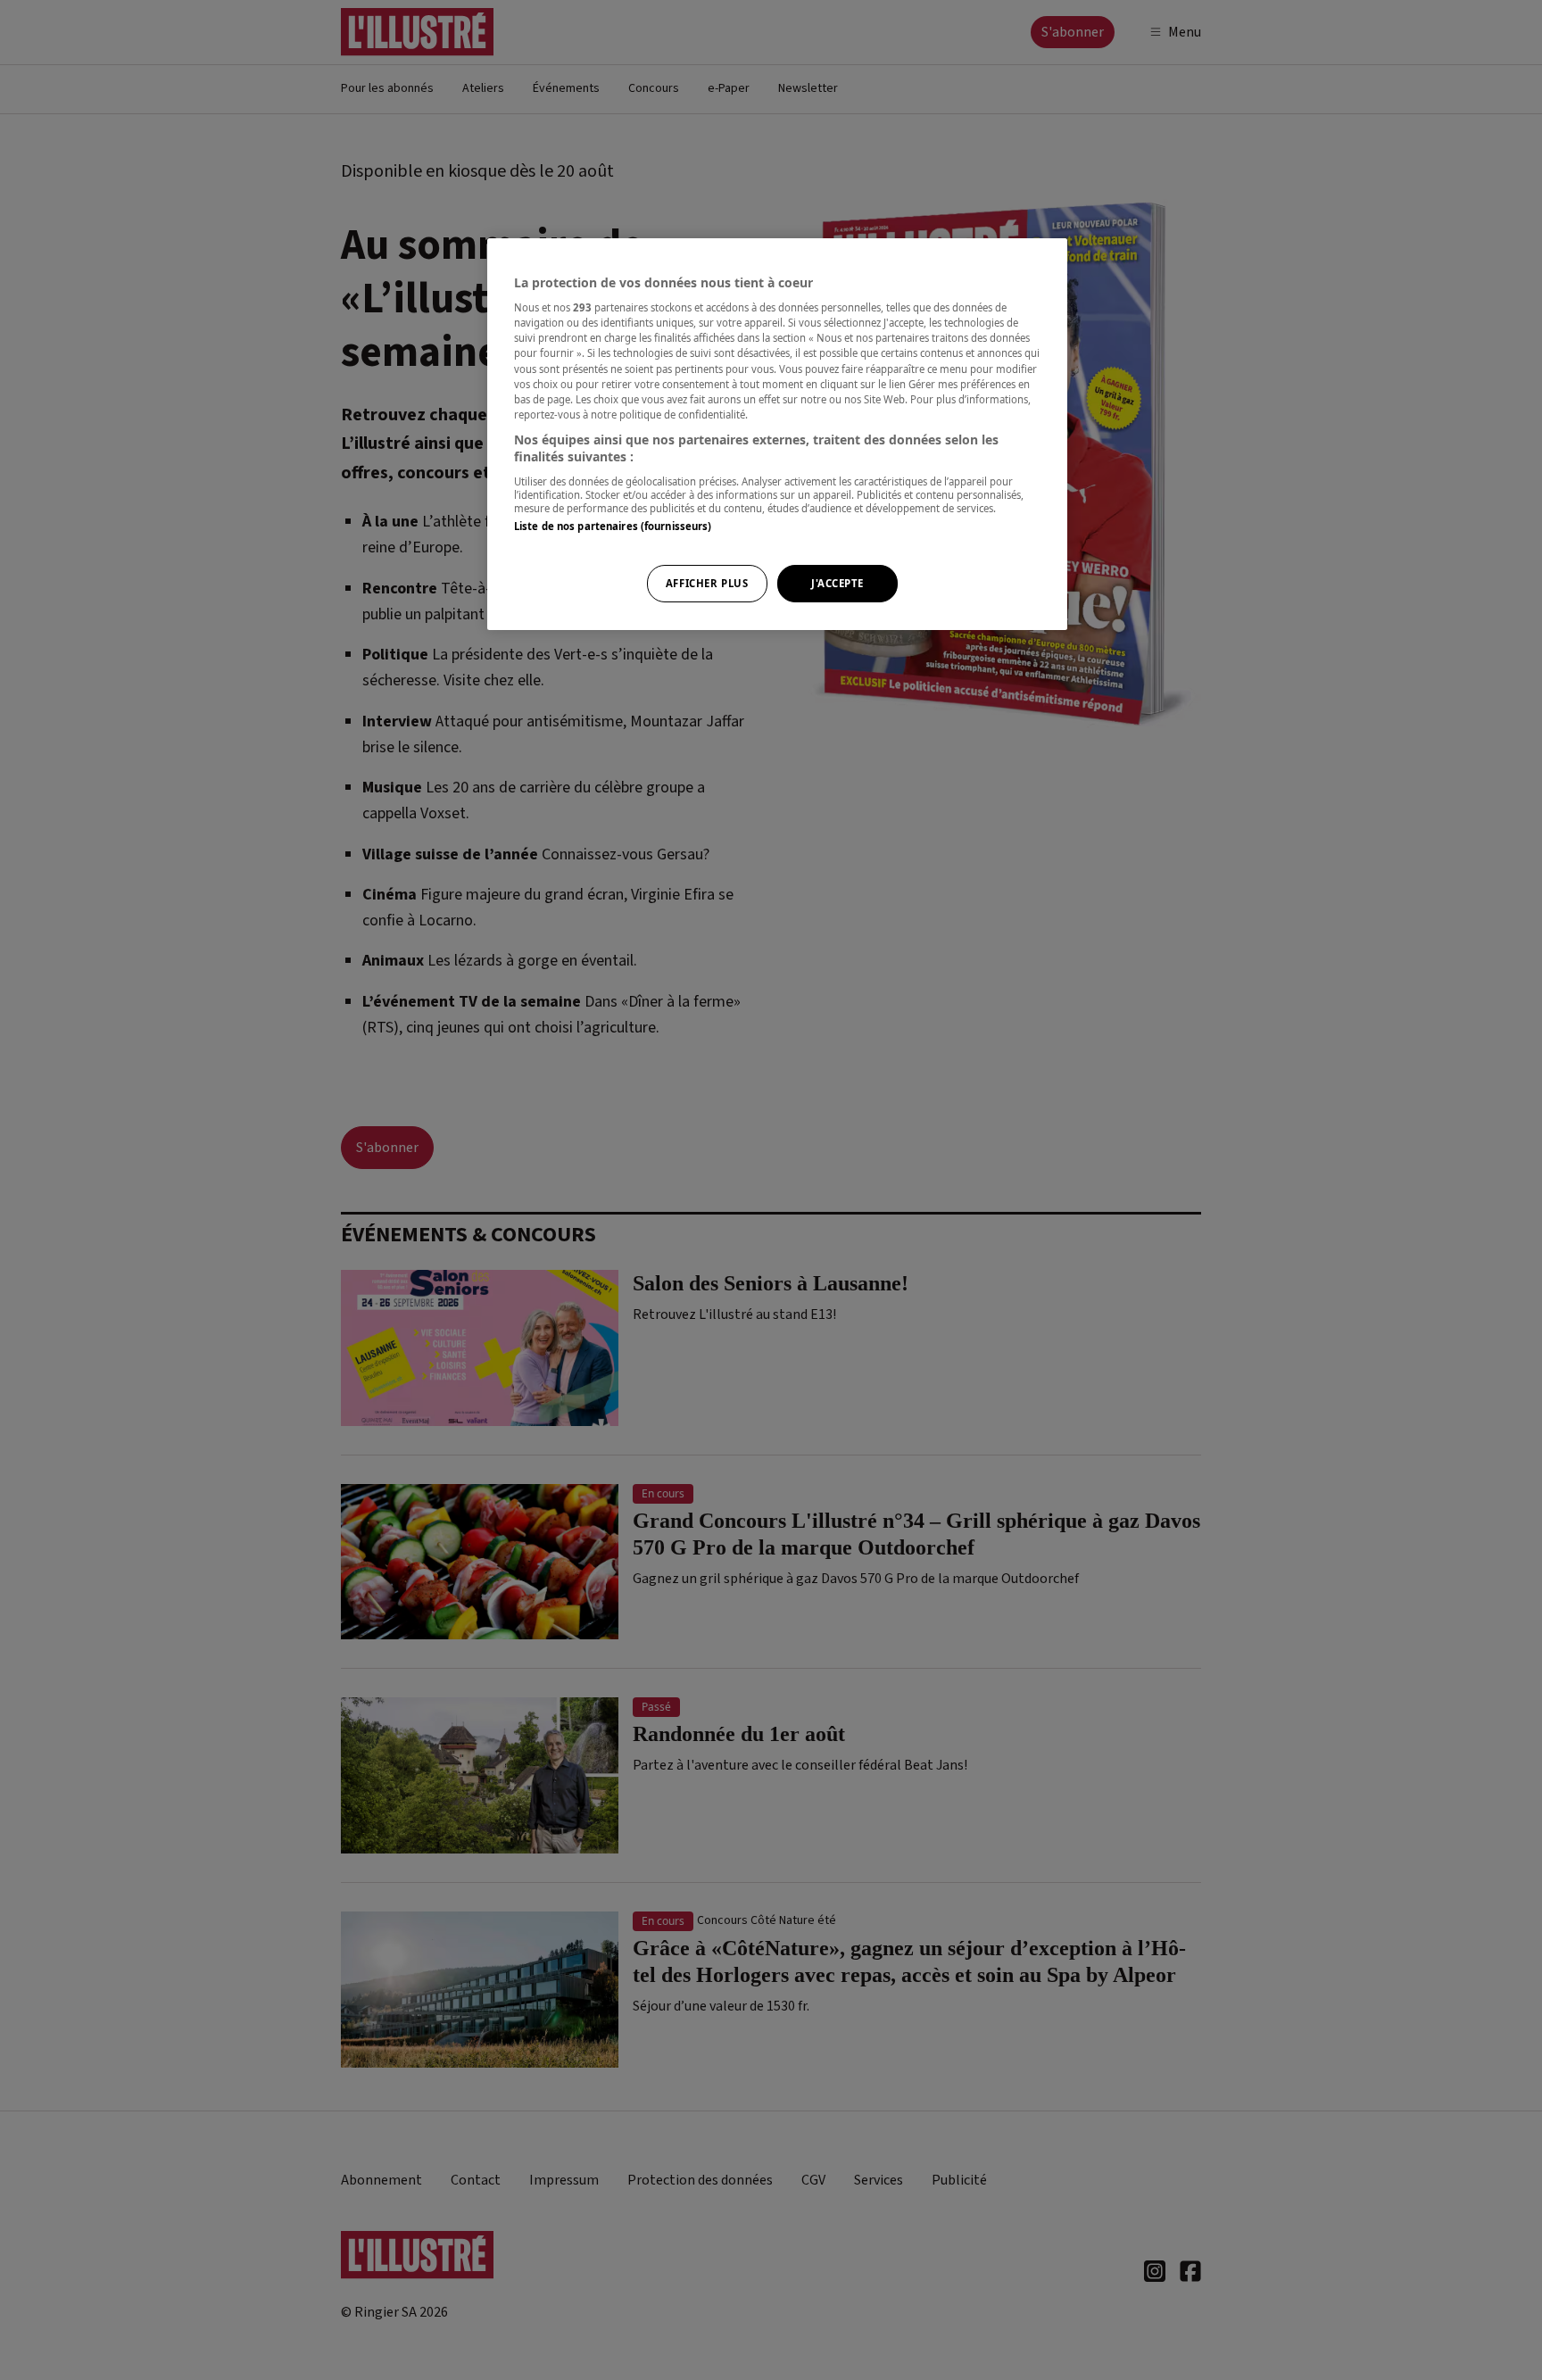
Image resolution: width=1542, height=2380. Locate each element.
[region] (777, 435)
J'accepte (837, 583)
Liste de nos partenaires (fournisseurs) (613, 526)
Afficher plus (707, 583)
